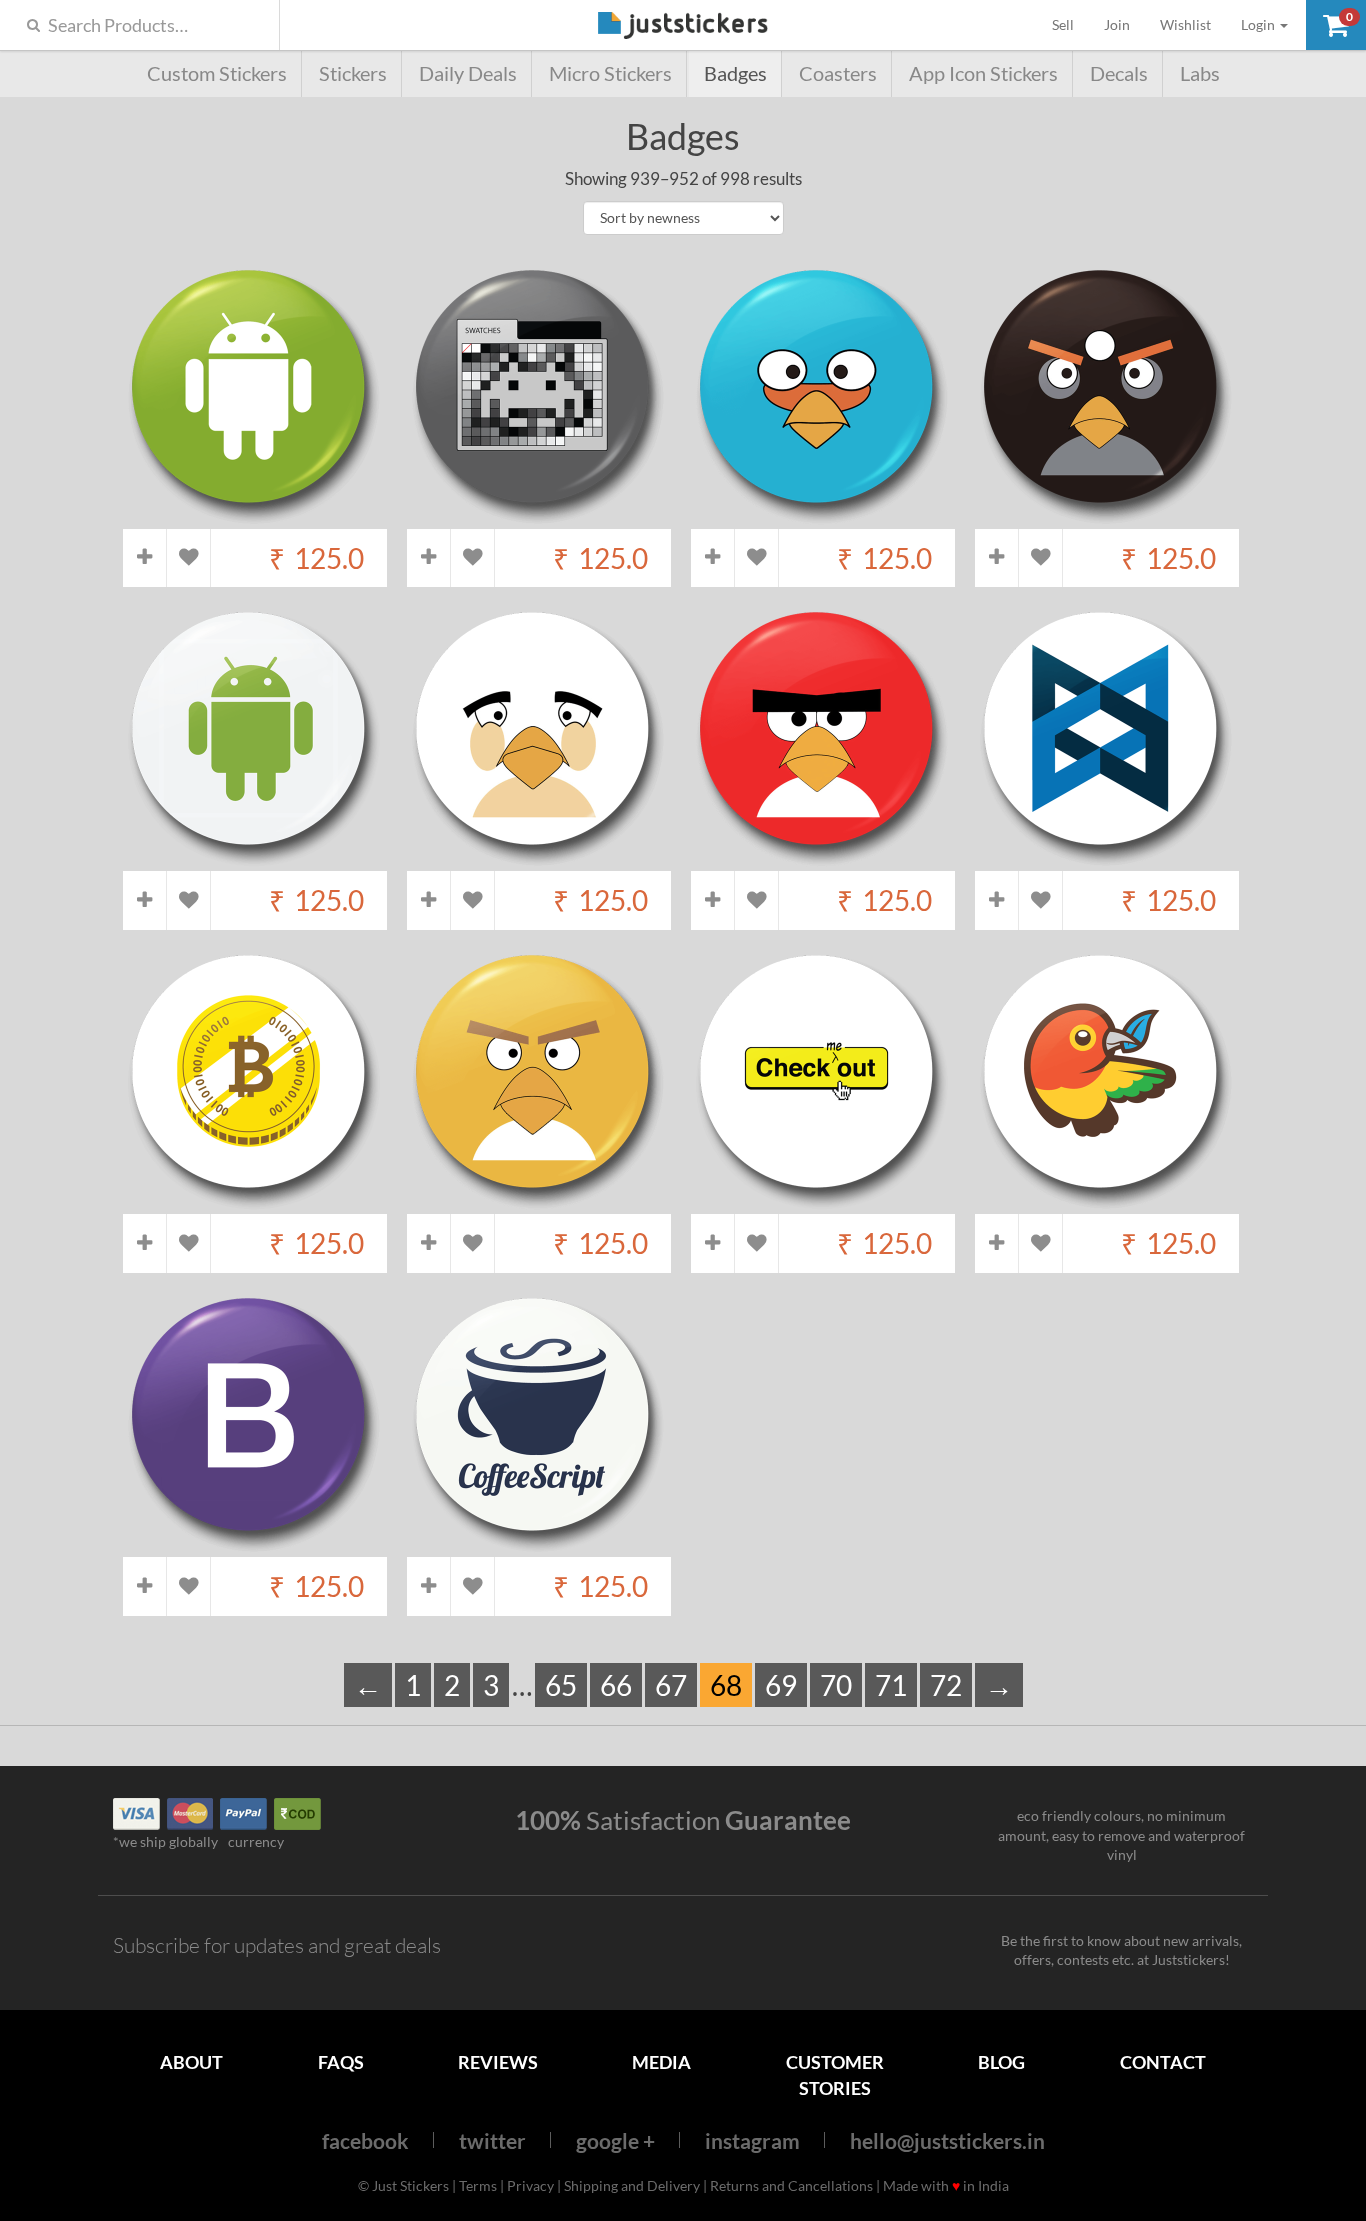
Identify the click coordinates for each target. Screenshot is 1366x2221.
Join (1117, 24)
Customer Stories (835, 2074)
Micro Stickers (610, 73)
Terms (478, 2185)
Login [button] (1259, 24)
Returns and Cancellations (791, 2185)
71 (891, 1685)
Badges (735, 73)
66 (616, 1685)
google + (615, 2140)
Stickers (353, 73)
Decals (1119, 73)
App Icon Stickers (983, 73)
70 (836, 1685)
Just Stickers (683, 26)
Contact (1163, 2062)
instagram (752, 2140)
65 (561, 1685)
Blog (1001, 2062)
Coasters (838, 73)
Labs (1200, 73)
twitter (492, 2140)
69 (781, 1685)
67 (671, 1685)
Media (661, 2062)
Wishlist (1185, 24)
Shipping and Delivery (632, 2185)
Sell (1070, 24)
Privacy (530, 2185)
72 (946, 1685)
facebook (365, 2140)
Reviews (498, 2062)
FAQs (341, 2062)
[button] (1336, 25)
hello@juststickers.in (947, 2140)
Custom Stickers (217, 73)
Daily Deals (468, 73)
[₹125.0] (255, 518)
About (191, 2062)
